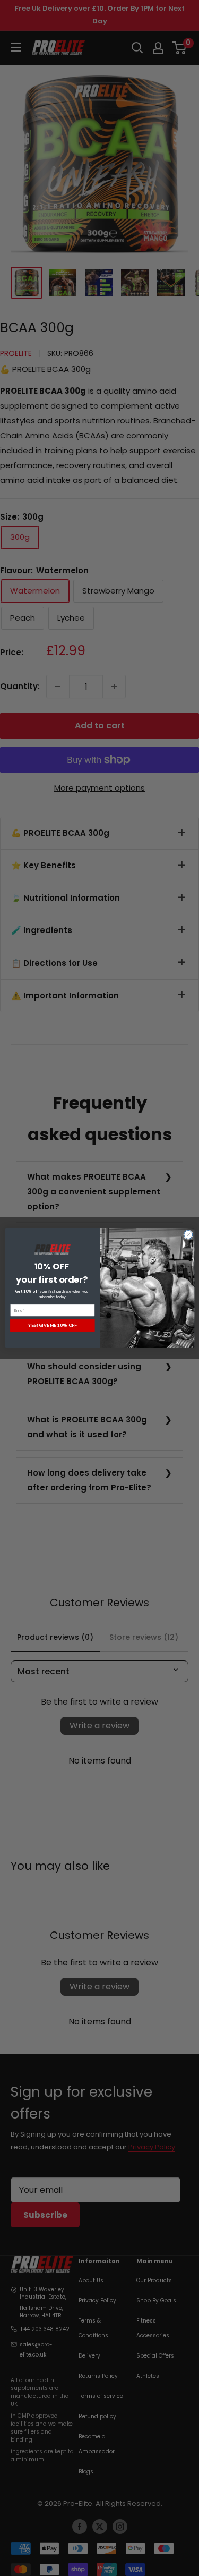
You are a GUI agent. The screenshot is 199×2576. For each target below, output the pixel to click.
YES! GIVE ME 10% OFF (52, 1325)
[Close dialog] (188, 1235)
